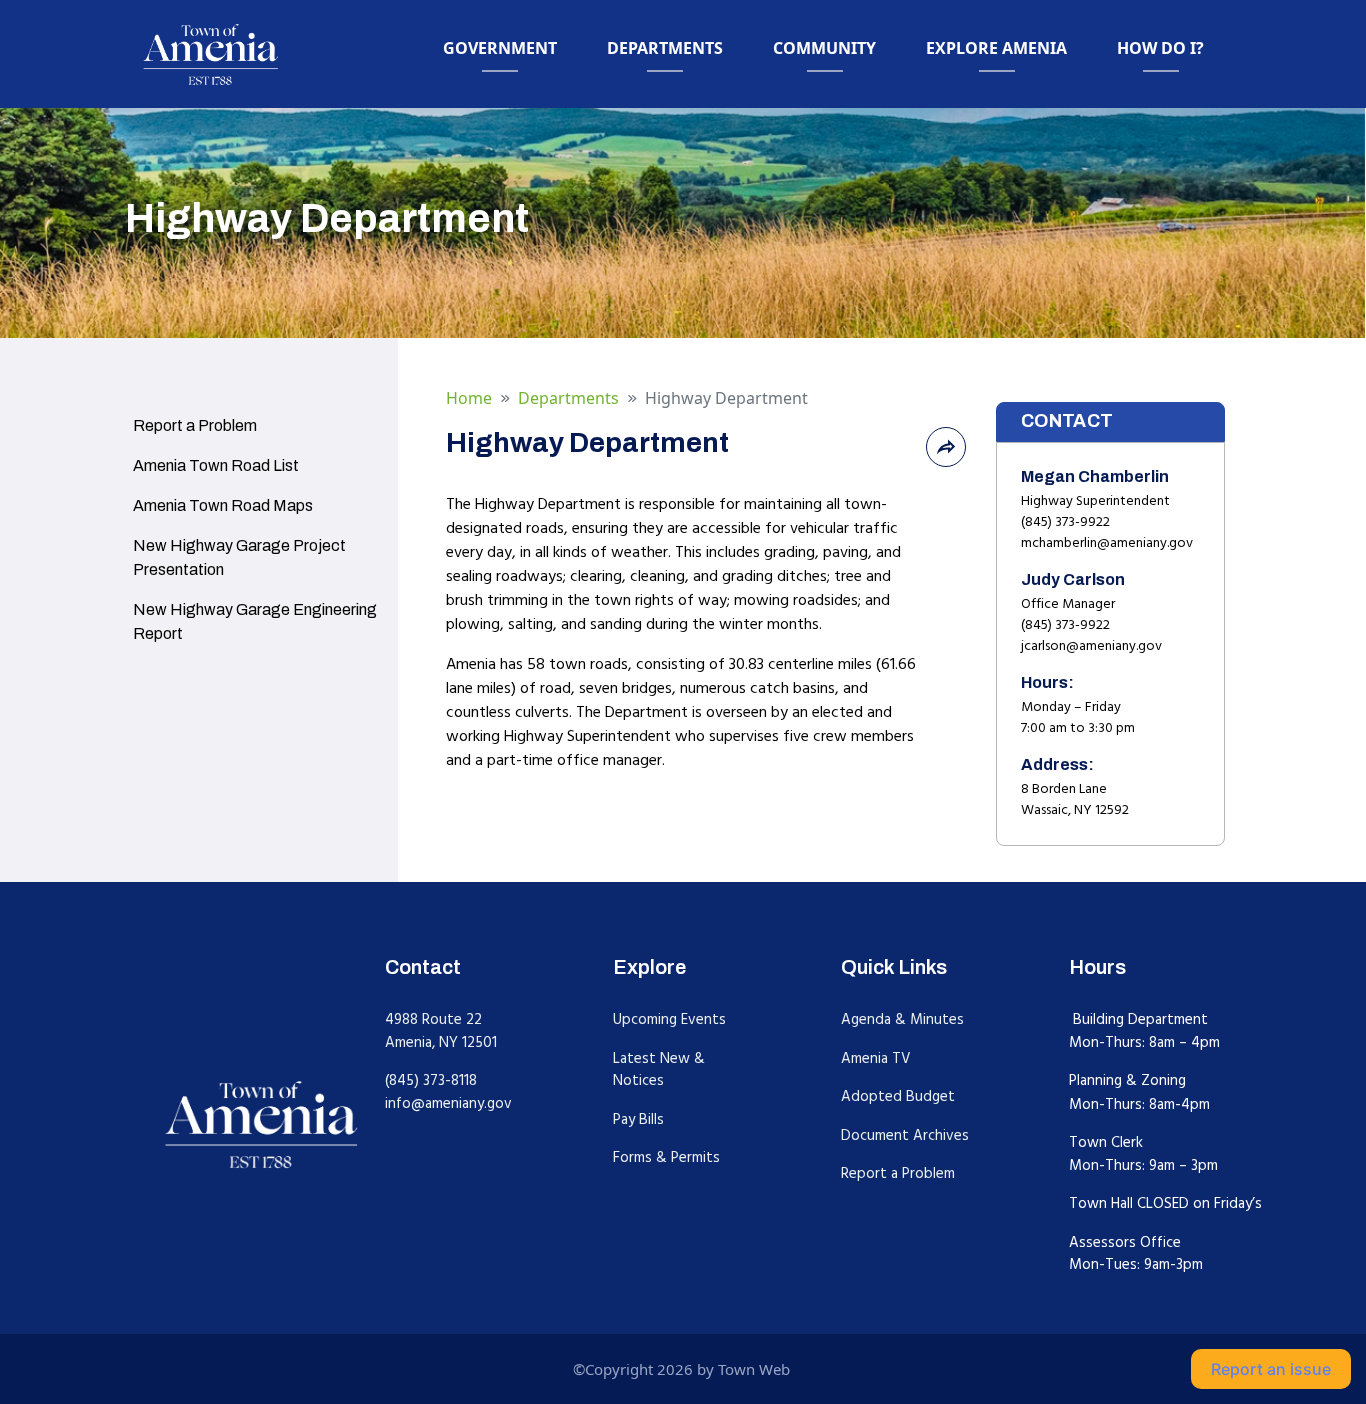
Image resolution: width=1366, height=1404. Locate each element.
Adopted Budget (898, 1096)
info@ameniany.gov (448, 1103)
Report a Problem (898, 1173)
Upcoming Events (669, 1019)
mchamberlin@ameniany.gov (1107, 543)
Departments (568, 398)
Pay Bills (638, 1119)
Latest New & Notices (659, 1070)
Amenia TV (876, 1058)
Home (469, 398)
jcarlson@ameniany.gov (1091, 646)
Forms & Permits (666, 1157)
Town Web (754, 1369)
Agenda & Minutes (902, 1019)
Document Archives (905, 1135)
